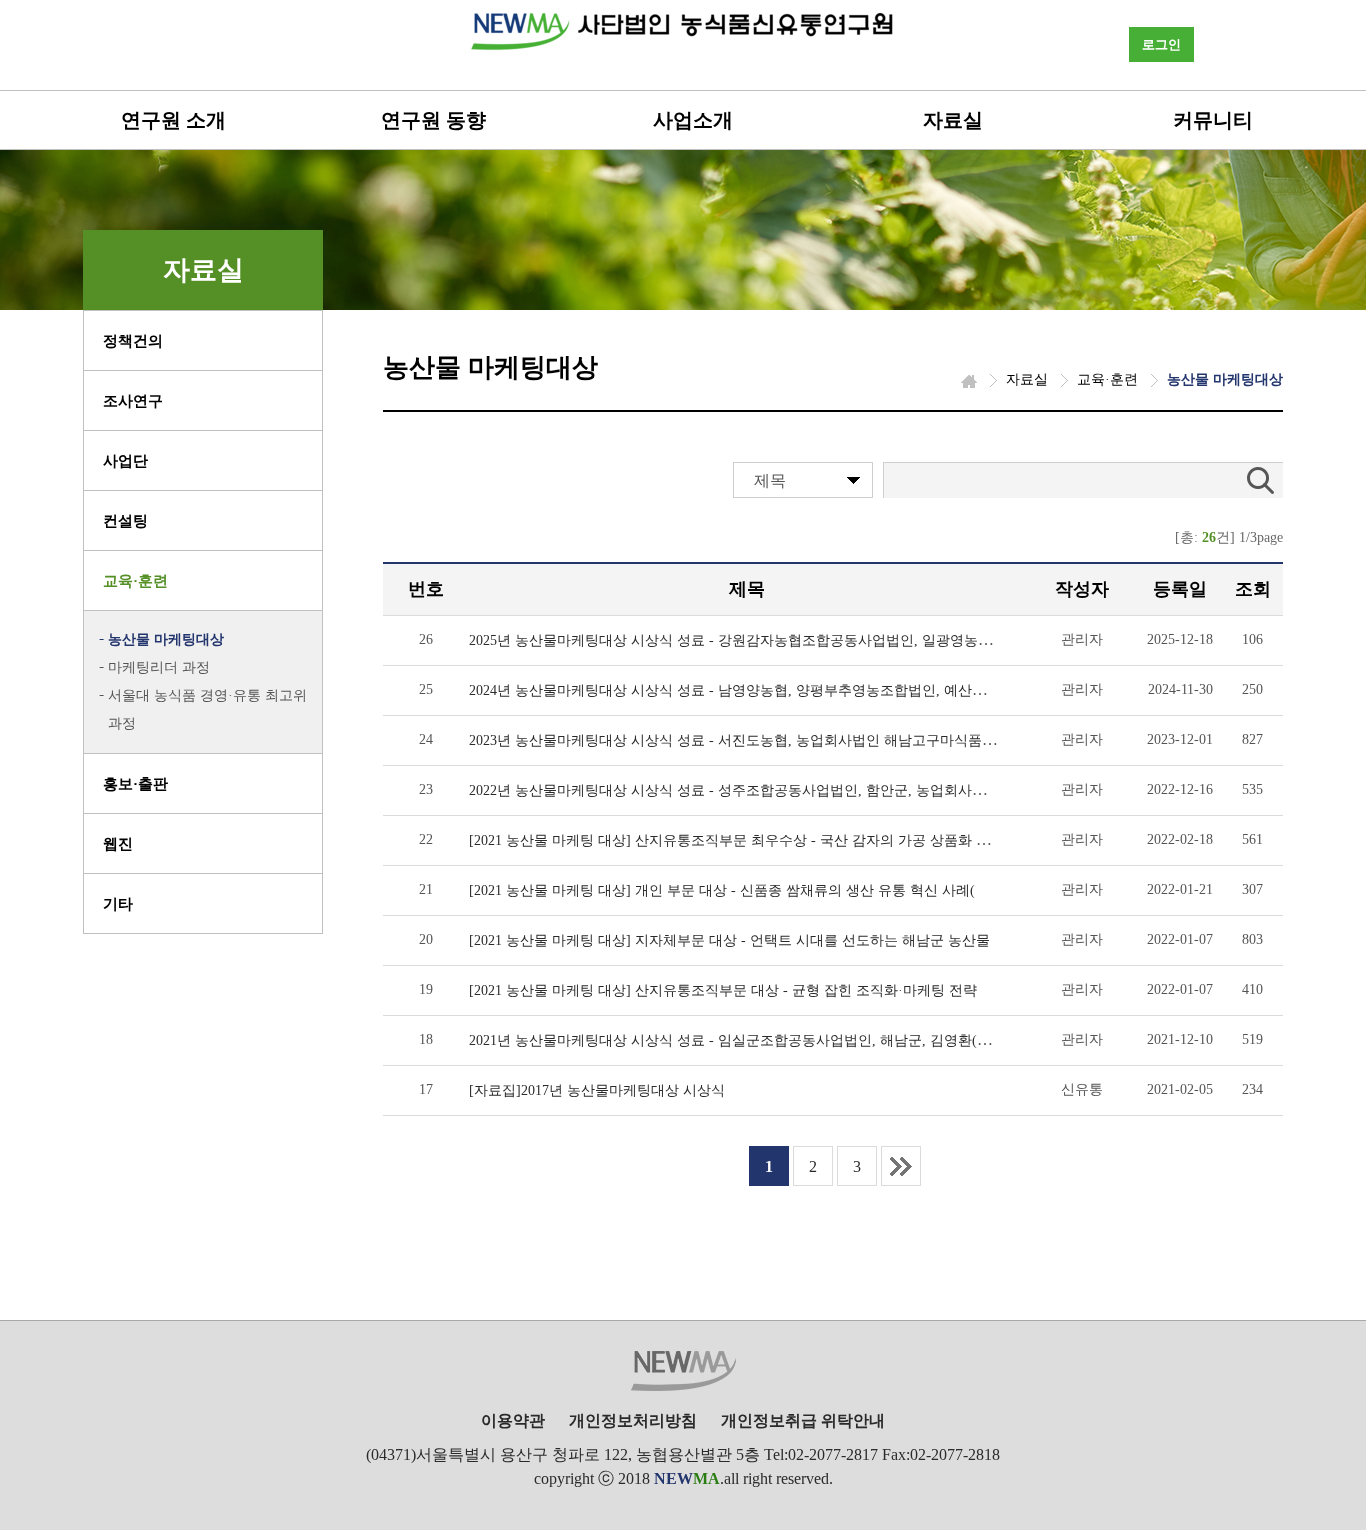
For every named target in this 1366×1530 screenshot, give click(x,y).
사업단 (125, 461)
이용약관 (513, 1420)
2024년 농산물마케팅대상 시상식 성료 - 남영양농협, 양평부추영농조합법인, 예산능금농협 (748, 690)
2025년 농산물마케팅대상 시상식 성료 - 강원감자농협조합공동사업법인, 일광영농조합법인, (753, 640)
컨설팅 (125, 521)
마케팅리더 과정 (159, 667)
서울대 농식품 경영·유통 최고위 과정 (207, 709)
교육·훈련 (135, 581)
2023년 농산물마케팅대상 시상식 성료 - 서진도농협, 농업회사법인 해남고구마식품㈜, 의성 (750, 740)
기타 (118, 904)
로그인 (1161, 44)
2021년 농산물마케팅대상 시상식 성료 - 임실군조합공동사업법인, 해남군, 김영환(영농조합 (751, 1040)
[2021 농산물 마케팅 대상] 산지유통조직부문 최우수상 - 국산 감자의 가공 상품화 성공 (736, 840)
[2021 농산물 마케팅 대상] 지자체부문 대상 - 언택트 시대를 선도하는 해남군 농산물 (729, 940)
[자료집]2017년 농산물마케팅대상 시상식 (597, 1090)
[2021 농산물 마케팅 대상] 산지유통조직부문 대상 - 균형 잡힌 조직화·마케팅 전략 (723, 990)
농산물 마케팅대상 (166, 639)
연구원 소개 (173, 120)
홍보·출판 (135, 784)
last (901, 1166)
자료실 (953, 120)
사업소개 (693, 120)
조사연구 (133, 401)
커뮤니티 (1213, 120)
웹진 (118, 844)
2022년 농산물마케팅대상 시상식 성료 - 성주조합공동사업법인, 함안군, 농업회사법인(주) (746, 790)
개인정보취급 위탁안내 (803, 1420)
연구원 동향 (433, 120)
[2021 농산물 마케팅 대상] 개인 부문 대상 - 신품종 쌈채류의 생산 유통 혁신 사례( (722, 890)
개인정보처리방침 (633, 1420)
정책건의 (133, 341)
